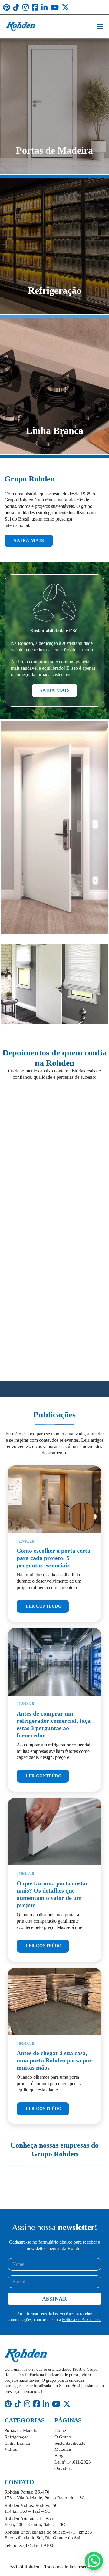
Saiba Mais (29, 540)
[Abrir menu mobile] (100, 26)
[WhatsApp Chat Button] (94, 2561)
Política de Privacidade (82, 2320)
